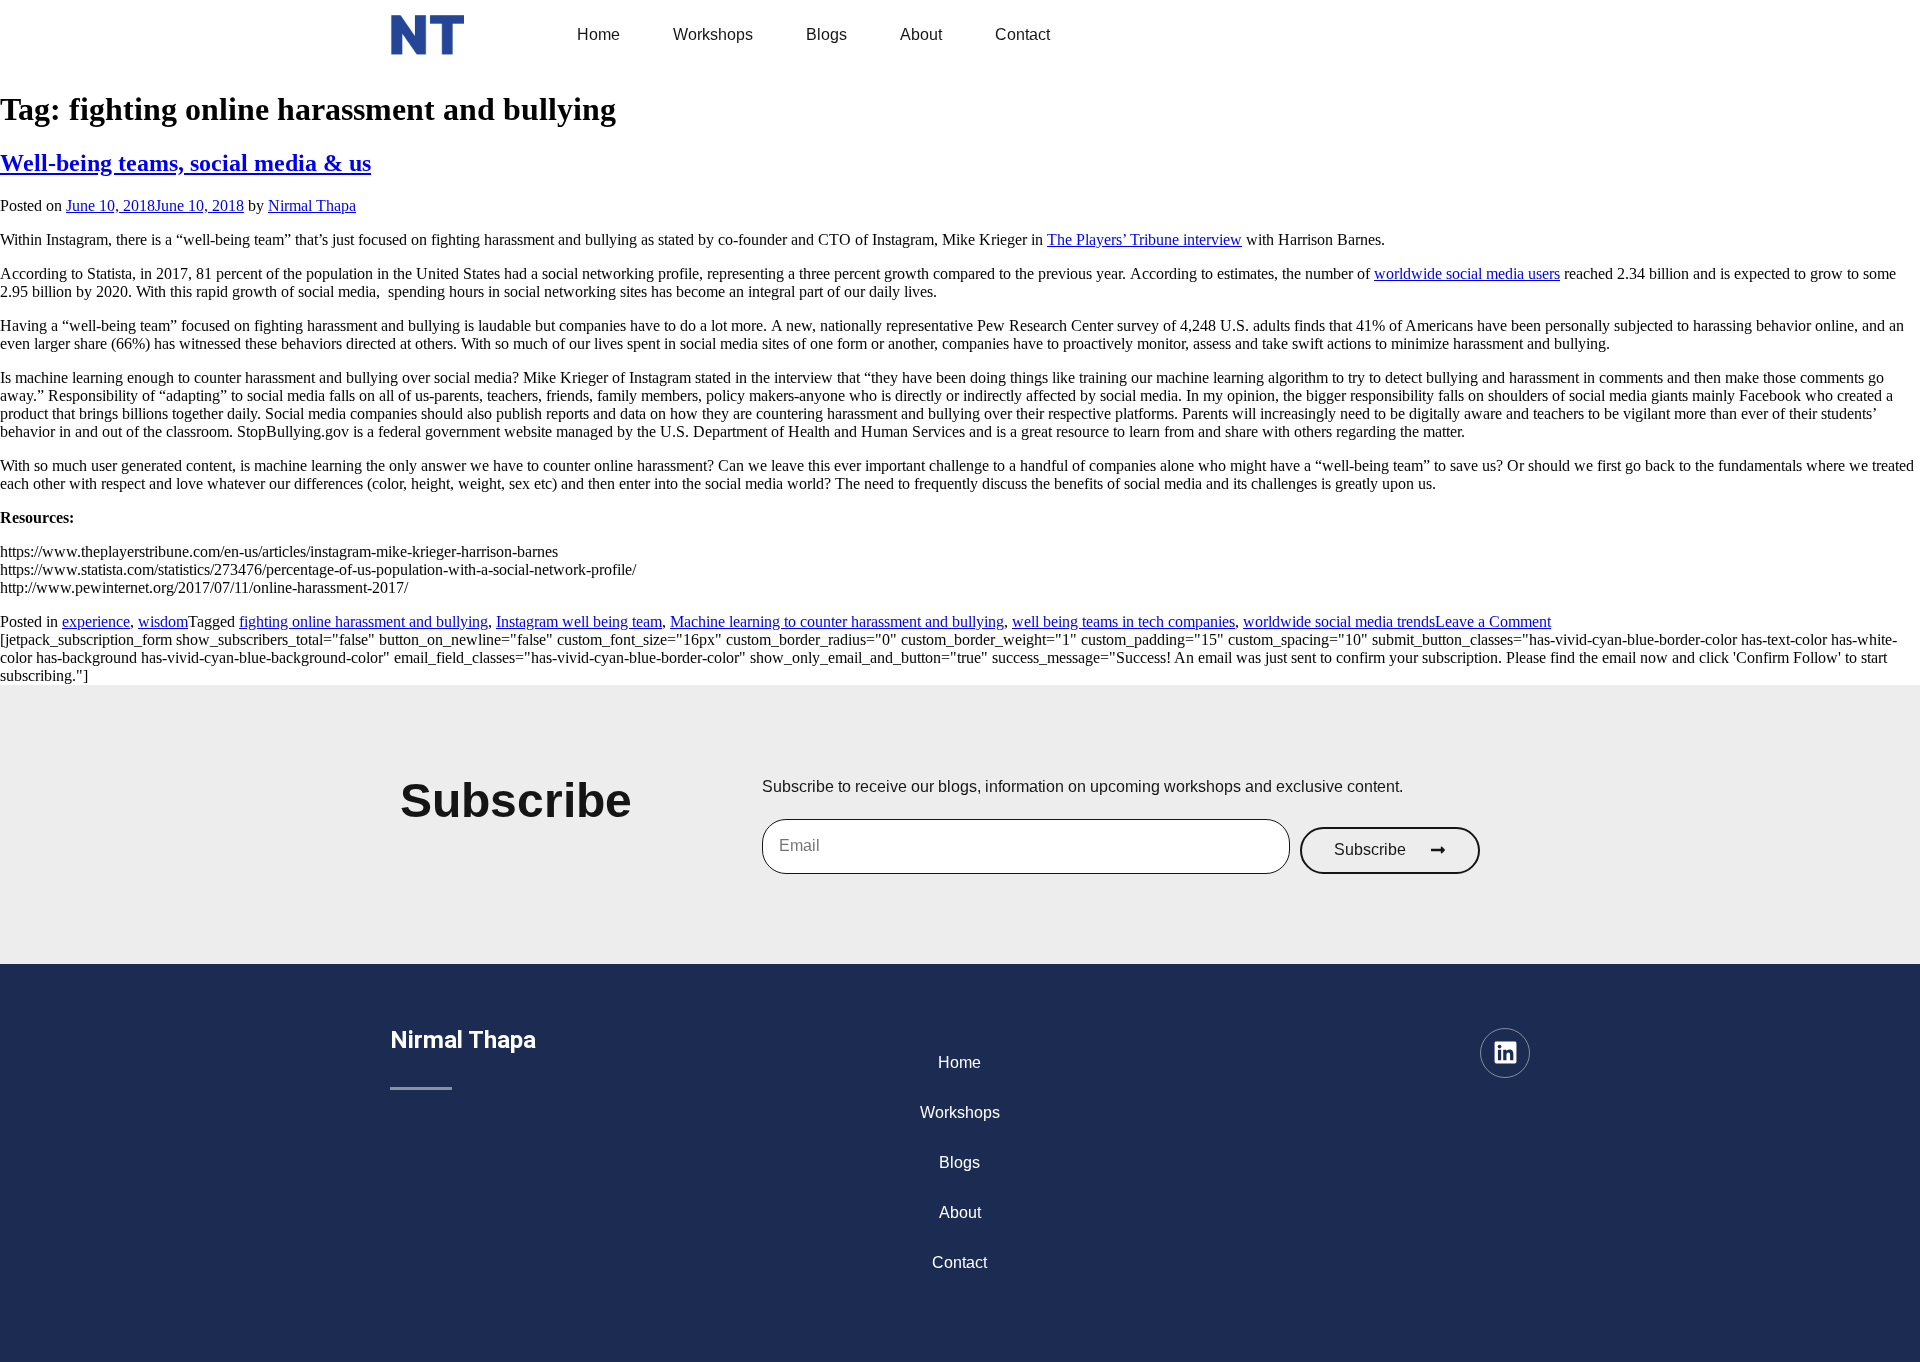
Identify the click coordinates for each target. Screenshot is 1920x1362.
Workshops (713, 34)
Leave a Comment (1493, 621)
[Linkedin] (1505, 1053)
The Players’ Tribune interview (1144, 239)
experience (96, 621)
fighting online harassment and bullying (363, 621)
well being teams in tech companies (1123, 621)
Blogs (826, 34)
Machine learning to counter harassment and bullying (837, 621)
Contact (1022, 34)
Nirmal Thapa (312, 205)
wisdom (163, 621)
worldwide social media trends (1339, 621)
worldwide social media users (1467, 273)
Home (598, 34)
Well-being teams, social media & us (185, 163)
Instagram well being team (579, 621)
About (921, 34)
